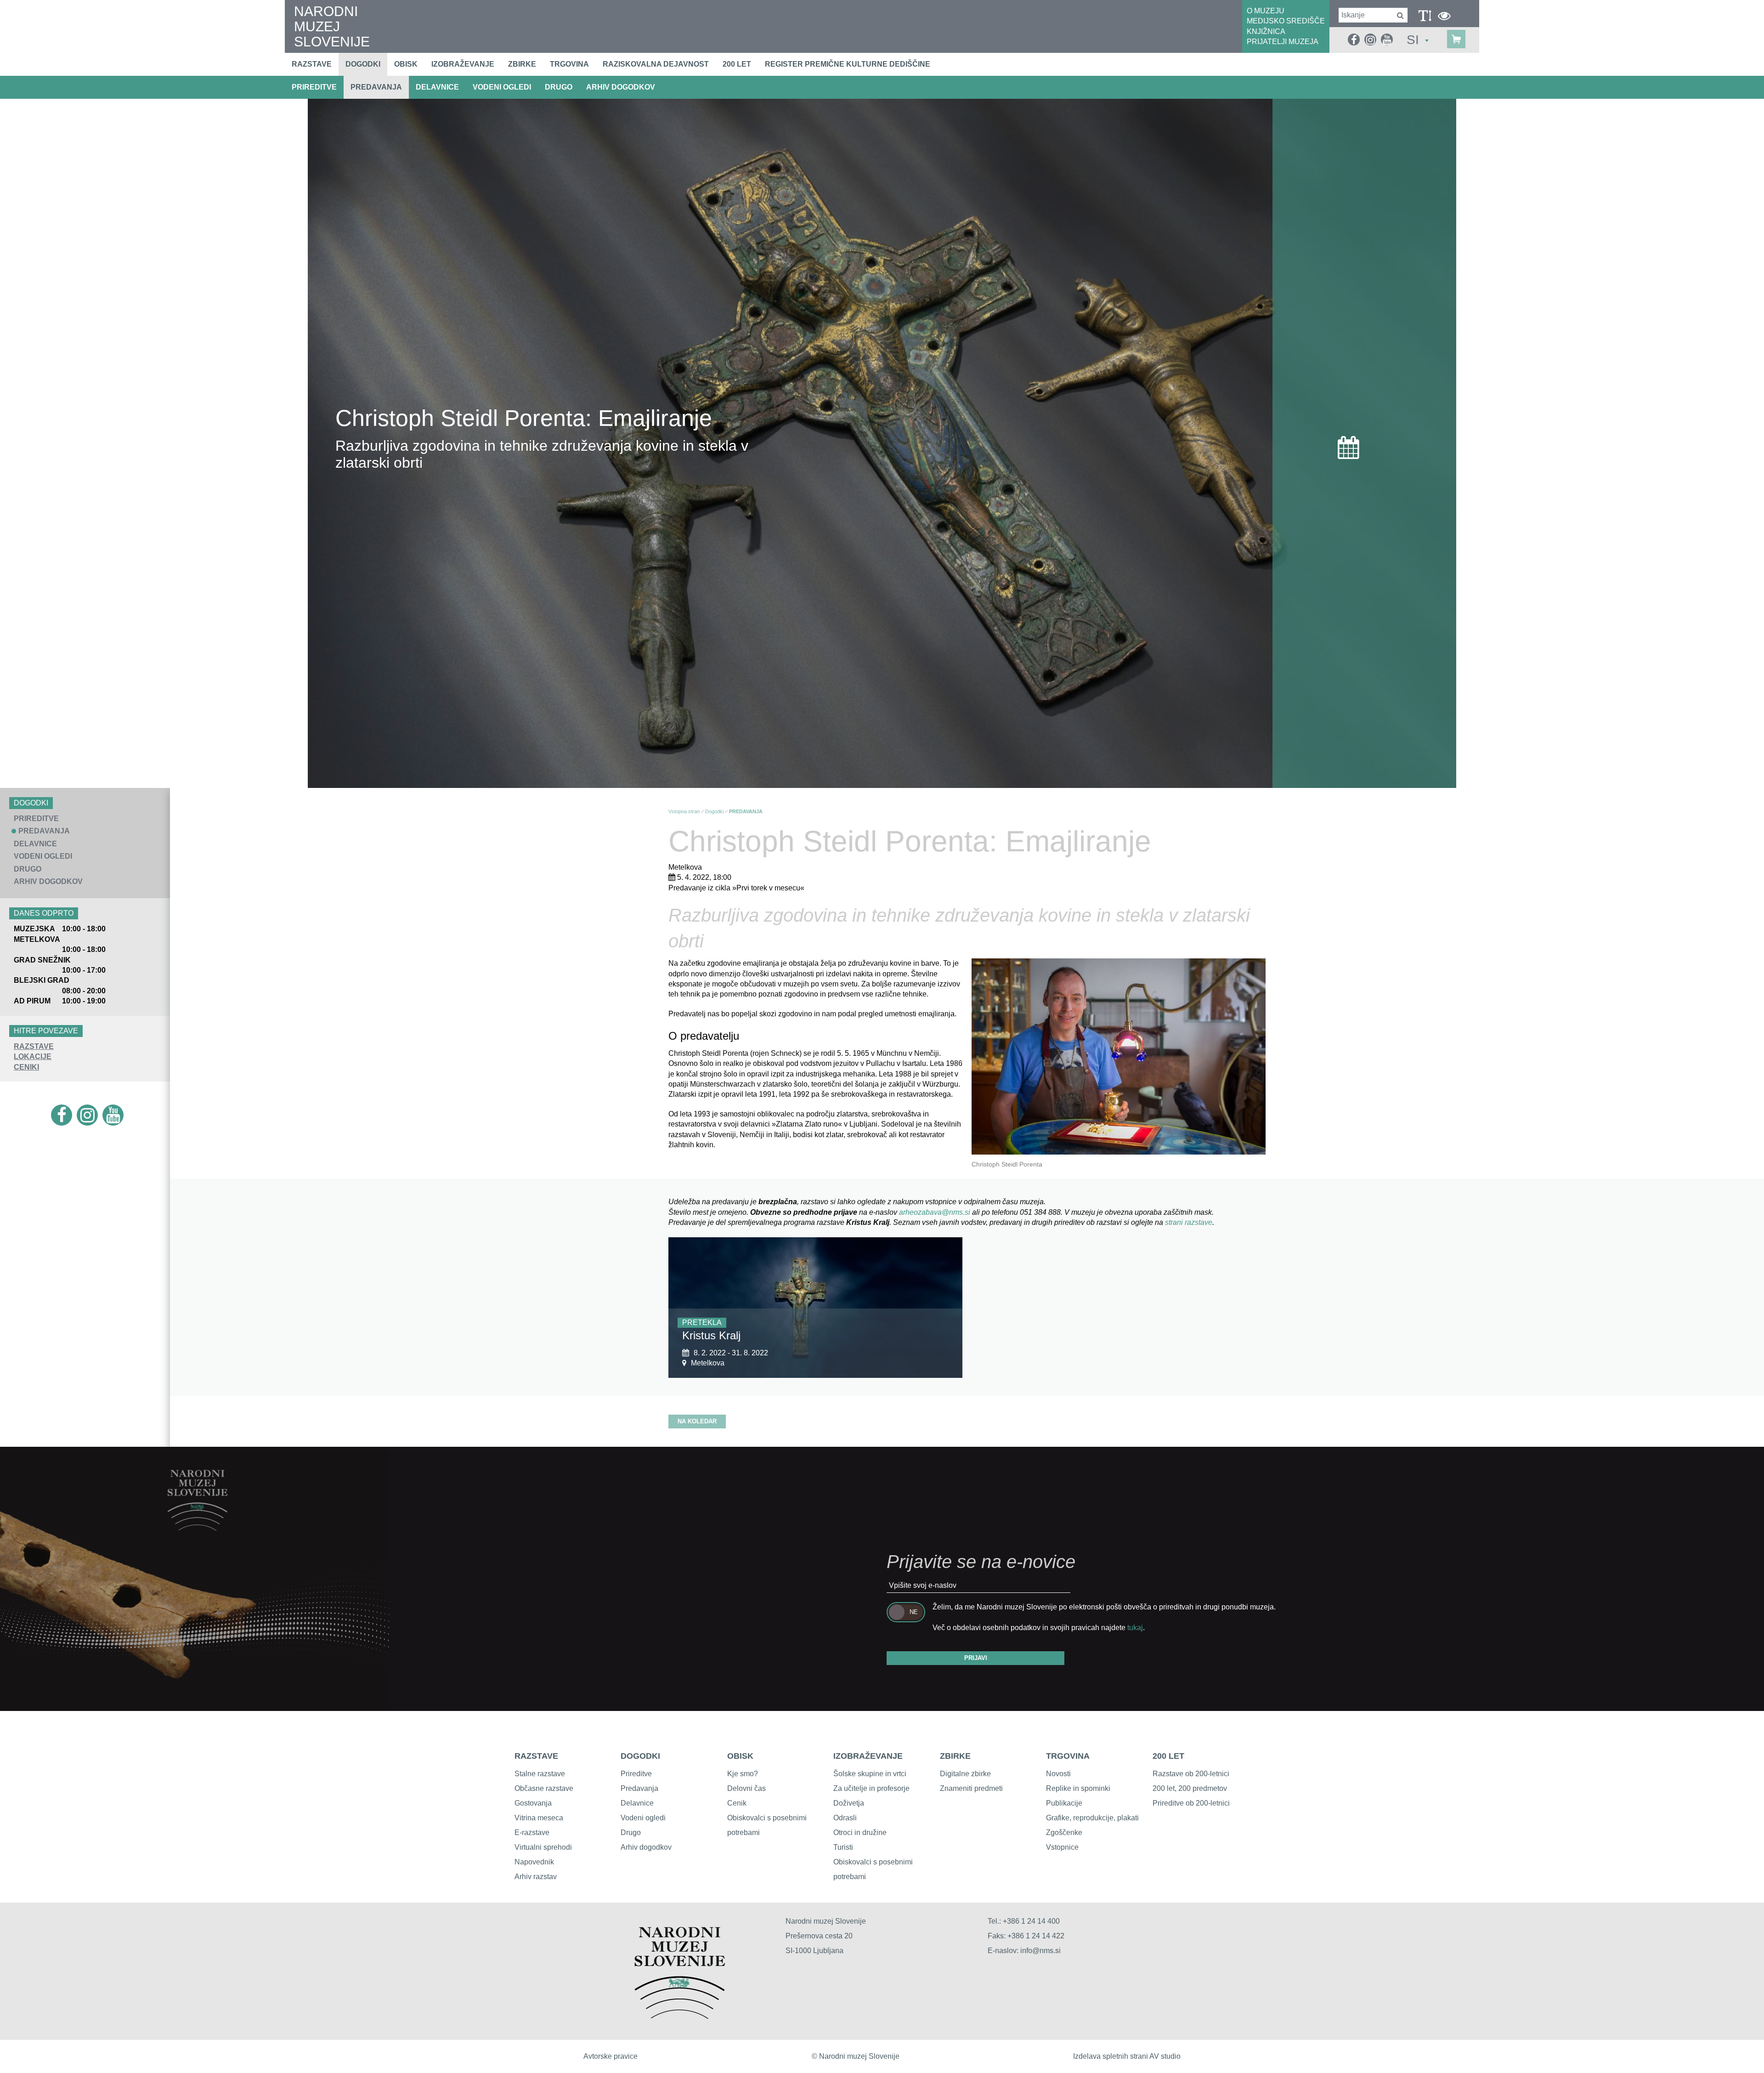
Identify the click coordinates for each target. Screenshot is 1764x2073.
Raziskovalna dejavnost (656, 64)
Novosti (1058, 1774)
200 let (737, 64)
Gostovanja (533, 1803)
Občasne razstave (544, 1788)
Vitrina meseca (539, 1818)
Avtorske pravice (611, 2056)
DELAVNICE (437, 87)
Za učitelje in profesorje (871, 1788)
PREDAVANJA (376, 87)
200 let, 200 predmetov (1190, 1788)
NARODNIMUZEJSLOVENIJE (332, 26)
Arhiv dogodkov (621, 87)
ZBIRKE (955, 1756)
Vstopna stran (684, 811)
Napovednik (534, 1862)
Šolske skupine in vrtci (870, 1774)
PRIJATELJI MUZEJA (1283, 42)
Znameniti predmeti (971, 1788)
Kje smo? (743, 1774)
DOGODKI (640, 1756)
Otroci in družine (860, 1832)
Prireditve (636, 1774)
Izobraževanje (463, 64)
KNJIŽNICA (1266, 31)
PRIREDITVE (314, 87)
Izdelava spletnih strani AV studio (1127, 2056)
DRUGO (559, 87)
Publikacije (1064, 1803)
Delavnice (637, 1803)
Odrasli (845, 1818)
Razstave (312, 64)
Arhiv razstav (536, 1877)
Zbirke (522, 64)
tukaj (1135, 1628)
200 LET (1168, 1756)
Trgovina (569, 64)
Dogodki (363, 64)
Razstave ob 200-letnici (1191, 1774)
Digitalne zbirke (965, 1774)
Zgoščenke (1064, 1832)
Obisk (406, 64)
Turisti (843, 1847)
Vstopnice (1062, 1847)
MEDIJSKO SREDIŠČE (1286, 21)
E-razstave (532, 1832)
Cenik (737, 1803)
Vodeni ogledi (643, 1818)
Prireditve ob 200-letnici (1191, 1803)
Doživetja (849, 1803)
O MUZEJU (1266, 11)
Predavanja (639, 1788)
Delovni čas (746, 1788)
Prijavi (976, 1658)
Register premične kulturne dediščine (848, 64)
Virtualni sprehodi (543, 1847)
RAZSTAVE (34, 1046)
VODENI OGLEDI (502, 87)
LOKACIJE (33, 1056)
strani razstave (1189, 1222)
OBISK (740, 1756)
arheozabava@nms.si (936, 1212)
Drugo (631, 1832)
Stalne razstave (540, 1774)
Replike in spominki (1078, 1788)
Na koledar (697, 1421)
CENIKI (26, 1067)
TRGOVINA (1068, 1756)
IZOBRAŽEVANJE (868, 1756)
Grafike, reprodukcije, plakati (1092, 1818)
